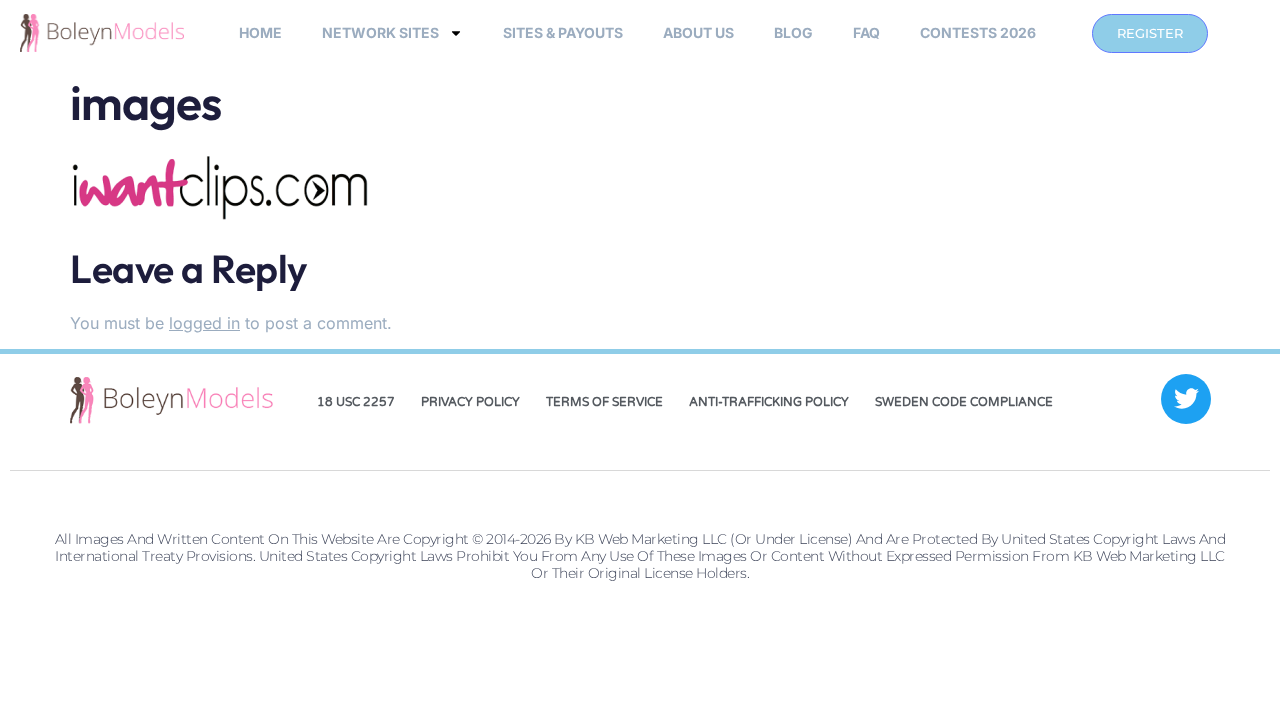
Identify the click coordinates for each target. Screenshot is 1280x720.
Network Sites (380, 32)
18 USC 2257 (356, 402)
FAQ (866, 32)
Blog (793, 32)
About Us (698, 32)
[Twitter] (1186, 399)
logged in (204, 323)
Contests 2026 (978, 32)
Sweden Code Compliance (964, 402)
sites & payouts (563, 32)
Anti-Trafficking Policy (769, 402)
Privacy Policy (470, 402)
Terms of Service (604, 402)
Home (260, 32)
